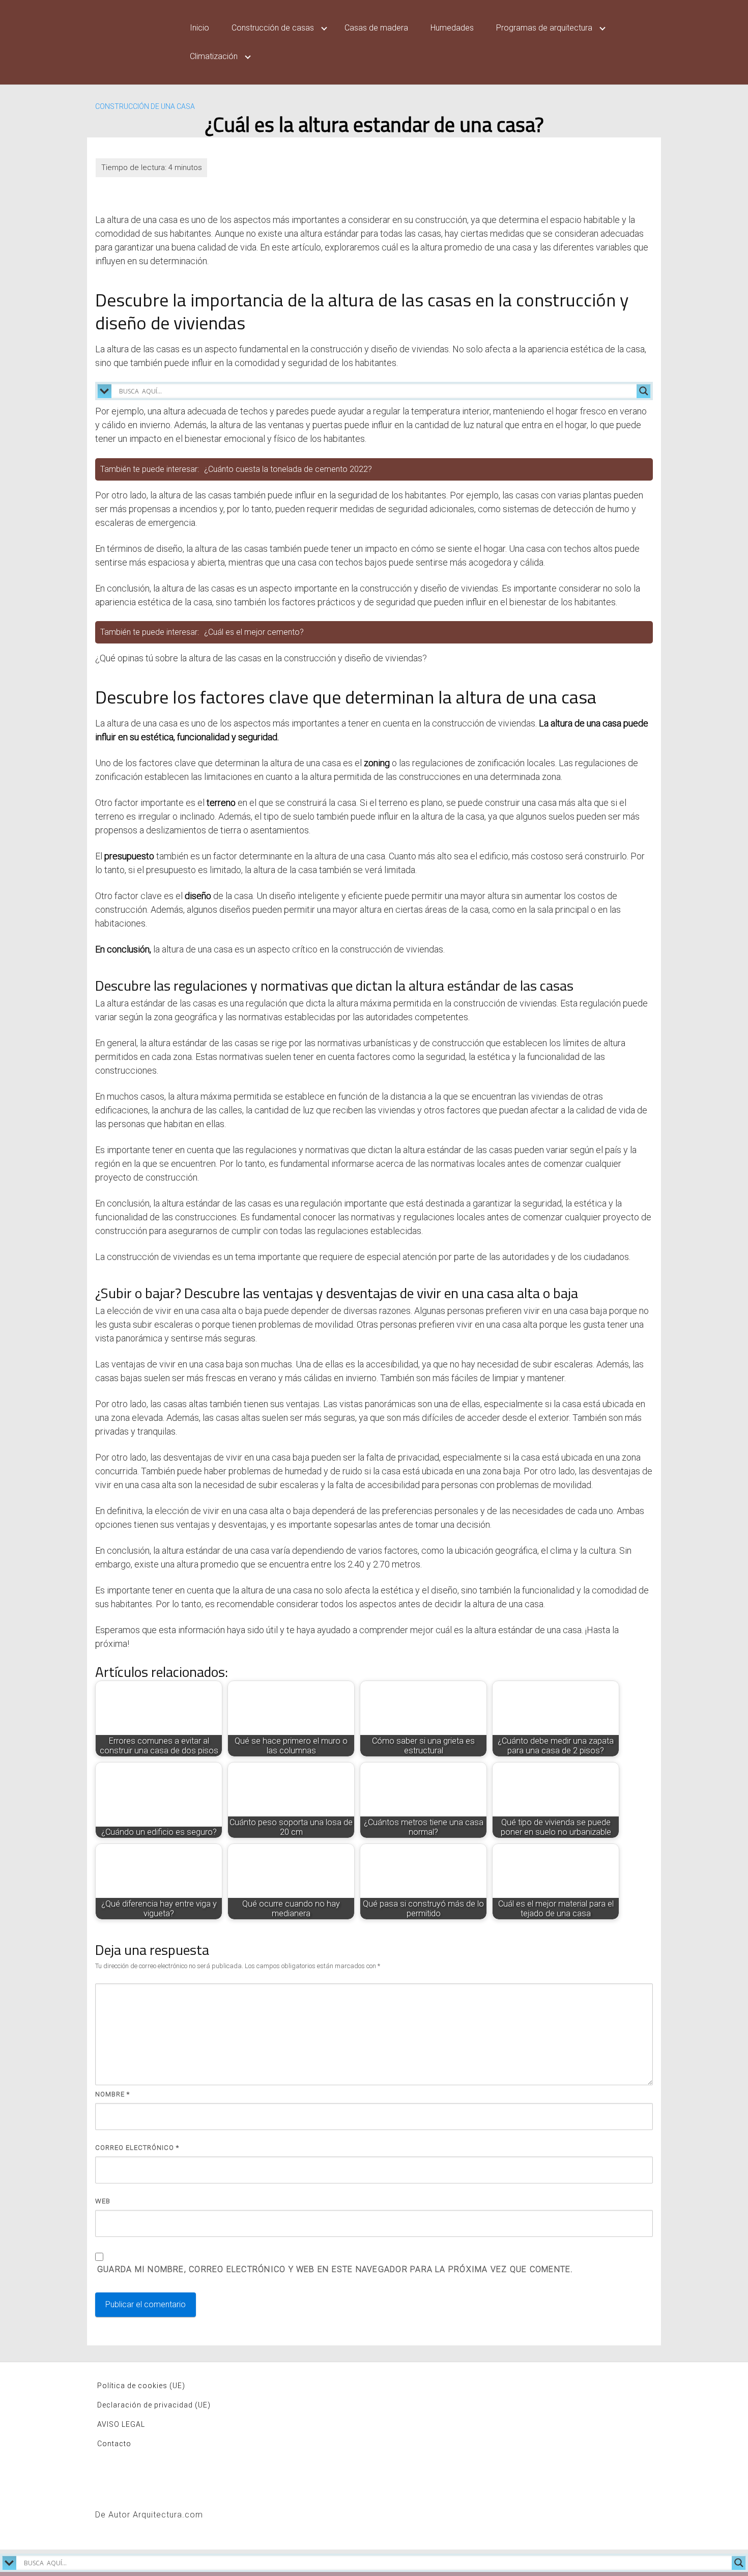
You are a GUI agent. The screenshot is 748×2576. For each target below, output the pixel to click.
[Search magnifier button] (644, 391)
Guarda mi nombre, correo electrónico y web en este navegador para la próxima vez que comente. (335, 2269)
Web (103, 2201)
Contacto (114, 2444)
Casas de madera (376, 28)
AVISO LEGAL (121, 2424)
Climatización (214, 56)
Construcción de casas (273, 28)
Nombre (112, 2094)
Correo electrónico (137, 2148)
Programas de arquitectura (544, 28)
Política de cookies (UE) (141, 2386)
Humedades (452, 28)
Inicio (199, 28)
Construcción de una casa (145, 106)
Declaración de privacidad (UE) (154, 2405)
